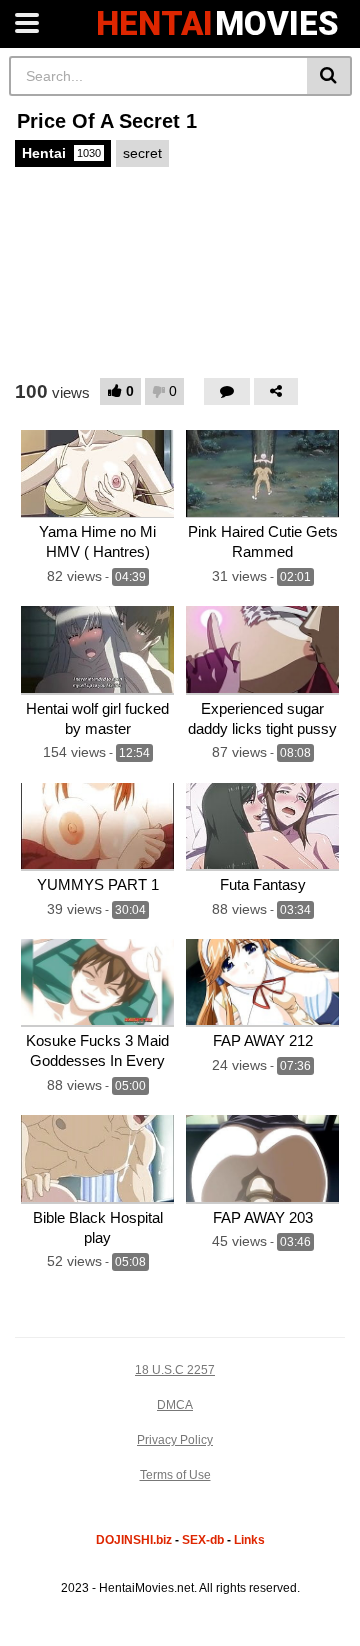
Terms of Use (175, 1475)
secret (142, 153)
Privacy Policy (175, 1440)
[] (329, 76)
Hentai (61, 153)
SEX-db (203, 1540)
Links (249, 1540)
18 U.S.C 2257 (175, 1370)
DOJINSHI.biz (134, 1540)
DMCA (175, 1405)
